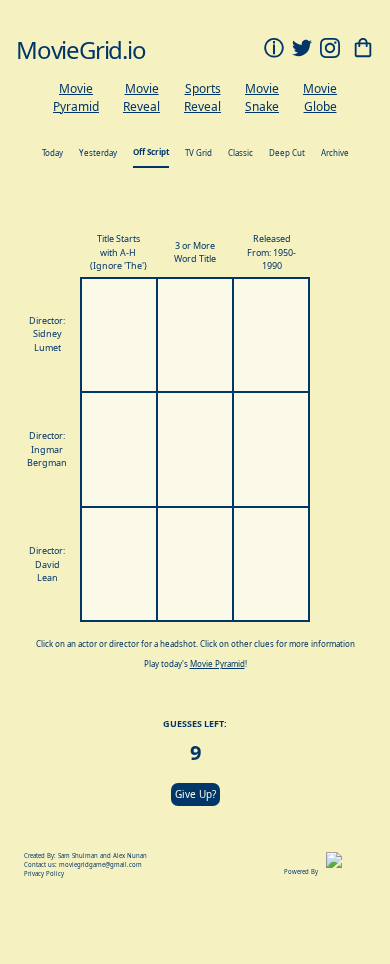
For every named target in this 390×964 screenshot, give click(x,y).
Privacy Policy (44, 874)
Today (52, 152)
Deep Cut (287, 152)
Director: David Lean (47, 564)
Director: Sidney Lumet (47, 334)
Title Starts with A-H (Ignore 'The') (118, 252)
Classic (240, 152)
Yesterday (98, 152)
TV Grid (198, 152)
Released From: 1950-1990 (271, 252)
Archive (335, 152)
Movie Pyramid (217, 663)
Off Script (151, 151)
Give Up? (195, 794)
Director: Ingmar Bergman (47, 449)
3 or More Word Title (195, 252)
